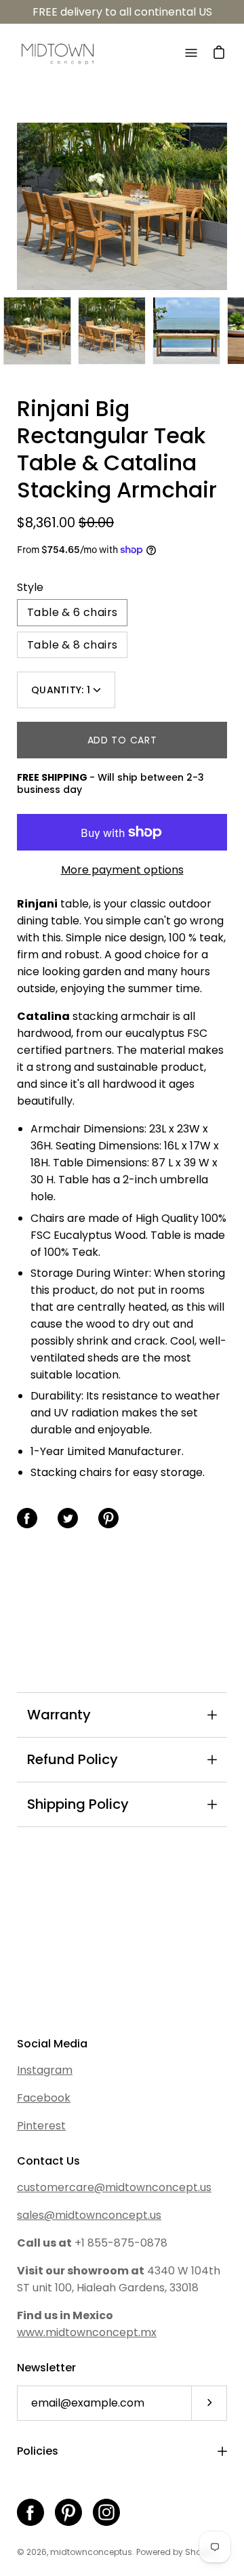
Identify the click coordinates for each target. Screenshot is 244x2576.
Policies (38, 2451)
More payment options (122, 870)
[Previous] (17, 207)
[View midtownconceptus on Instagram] (106, 2512)
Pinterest (41, 2126)
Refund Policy (73, 1759)
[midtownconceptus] (58, 53)
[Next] (227, 207)
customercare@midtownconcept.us (114, 2187)
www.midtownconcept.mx (87, 2332)
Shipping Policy (78, 1804)
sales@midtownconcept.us (89, 2215)
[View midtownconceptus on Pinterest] (68, 2512)
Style (30, 587)
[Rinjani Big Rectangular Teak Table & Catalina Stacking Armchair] (37, 331)
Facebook (44, 2098)
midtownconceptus (91, 2552)
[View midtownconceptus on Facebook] (30, 2512)
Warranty (59, 1715)
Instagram (45, 2070)
